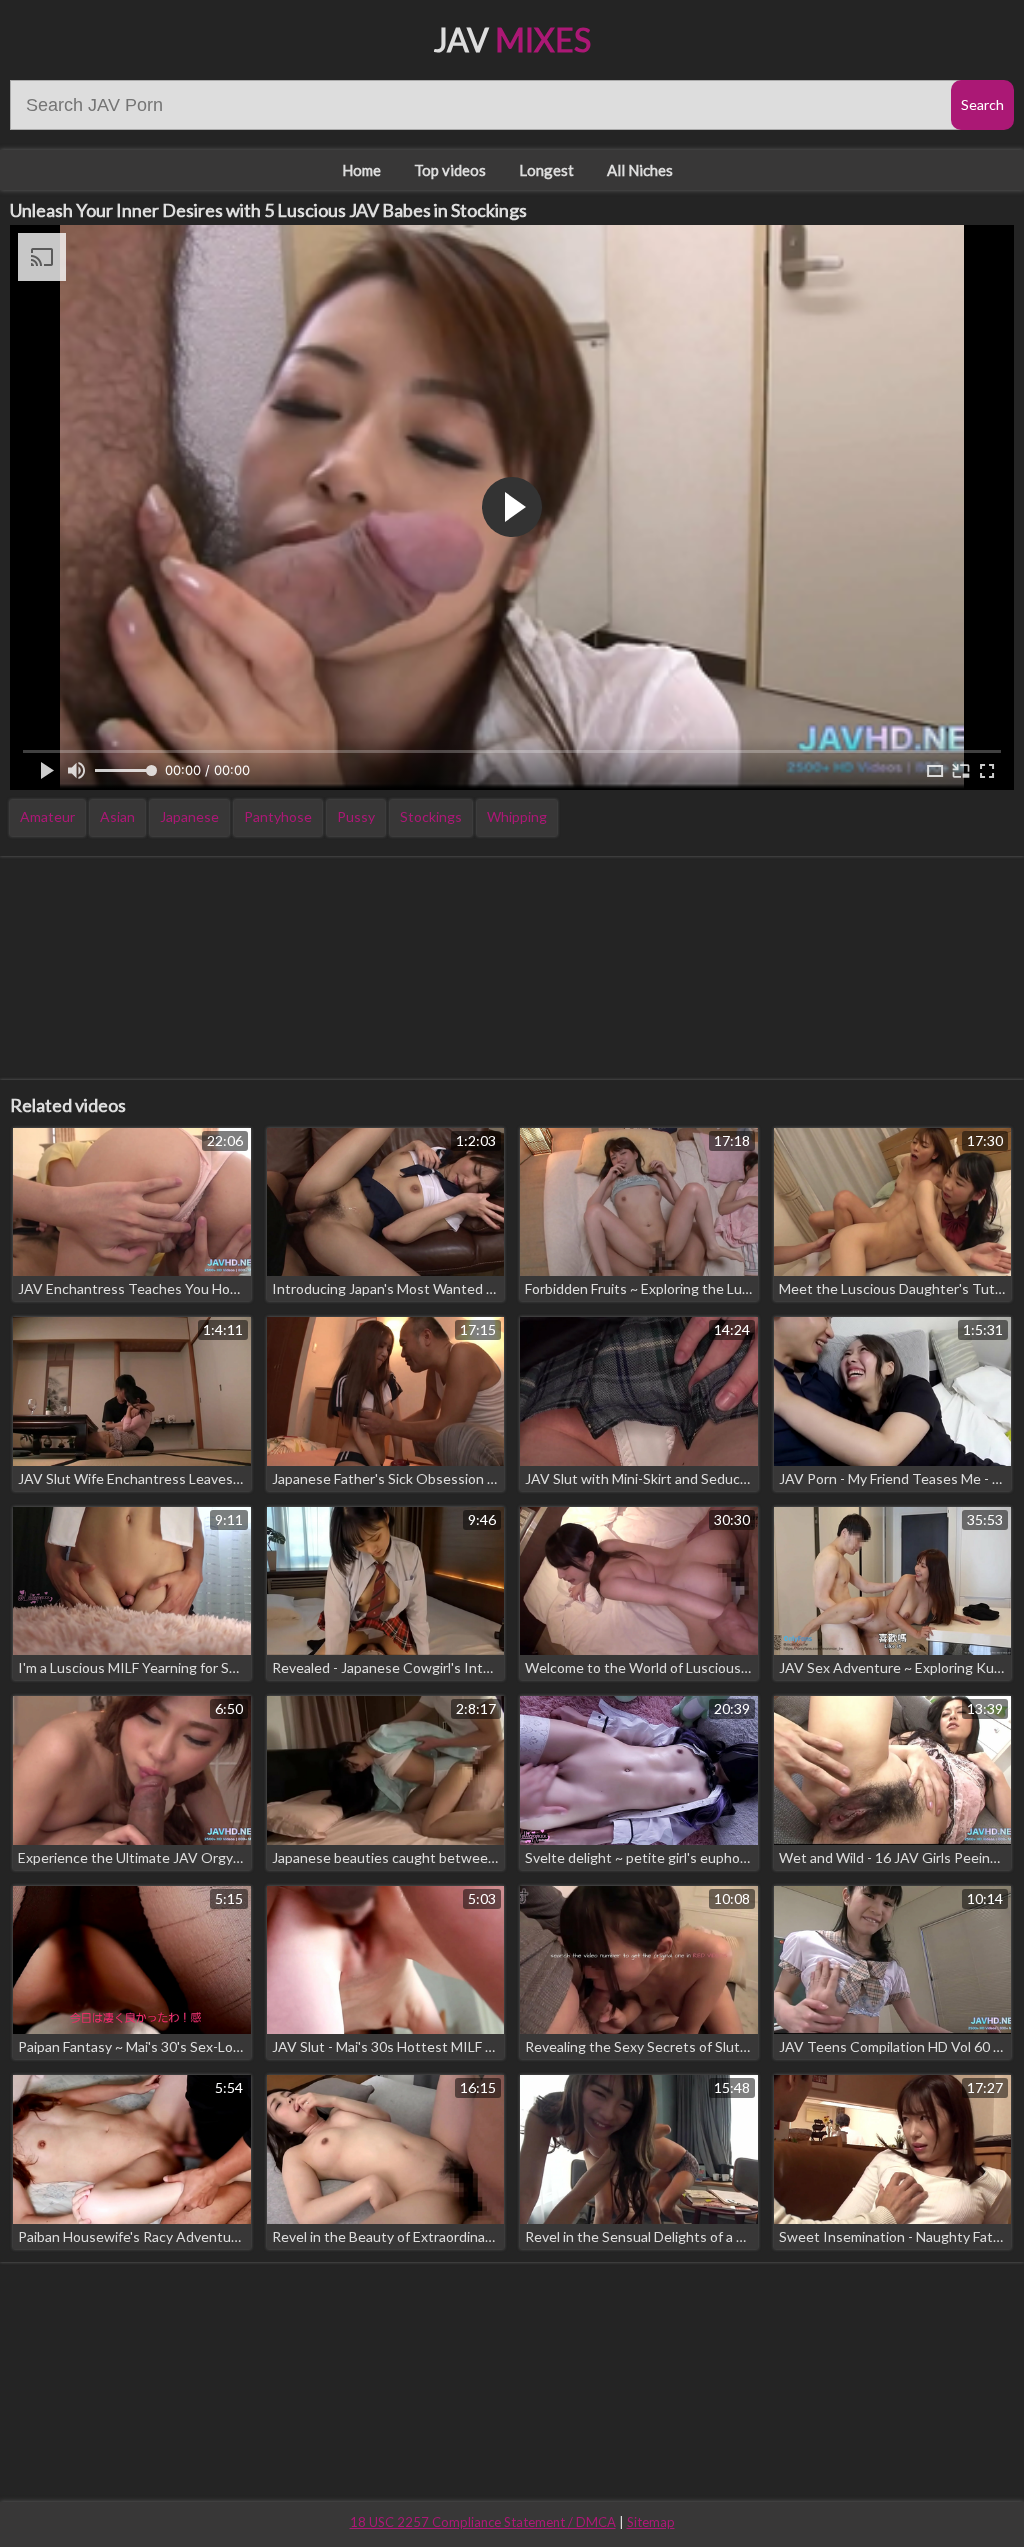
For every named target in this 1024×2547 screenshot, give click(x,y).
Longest (546, 170)
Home (361, 170)
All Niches (640, 170)
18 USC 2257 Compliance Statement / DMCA (483, 2522)
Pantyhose (278, 816)
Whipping (517, 816)
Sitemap (651, 2522)
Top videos (450, 170)
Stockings (431, 816)
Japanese (189, 816)
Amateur (47, 816)
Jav (512, 39)
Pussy (356, 816)
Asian (117, 816)
